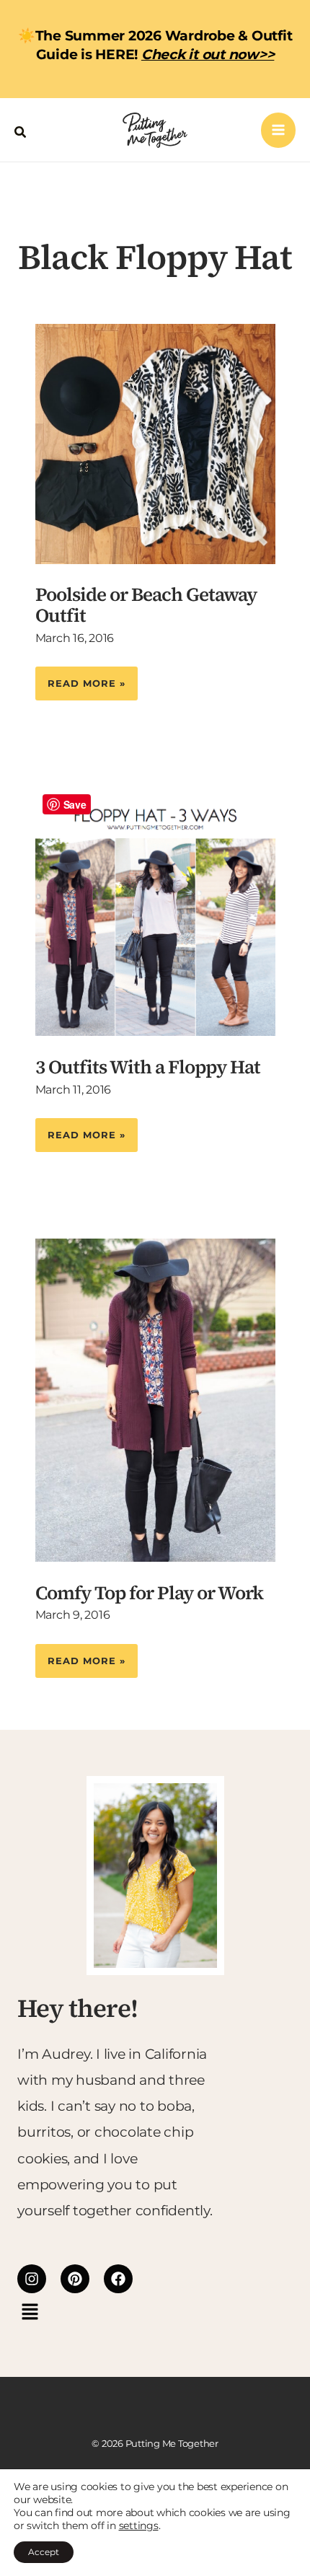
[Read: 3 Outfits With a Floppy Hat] (155, 911)
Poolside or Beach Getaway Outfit (146, 605)
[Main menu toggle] (279, 130)
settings (139, 2526)
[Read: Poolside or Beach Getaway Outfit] (155, 443)
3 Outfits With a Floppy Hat (148, 1067)
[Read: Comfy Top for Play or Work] (155, 1399)
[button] (21, 130)
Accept (44, 2552)
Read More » (86, 678)
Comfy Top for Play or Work (149, 1593)
